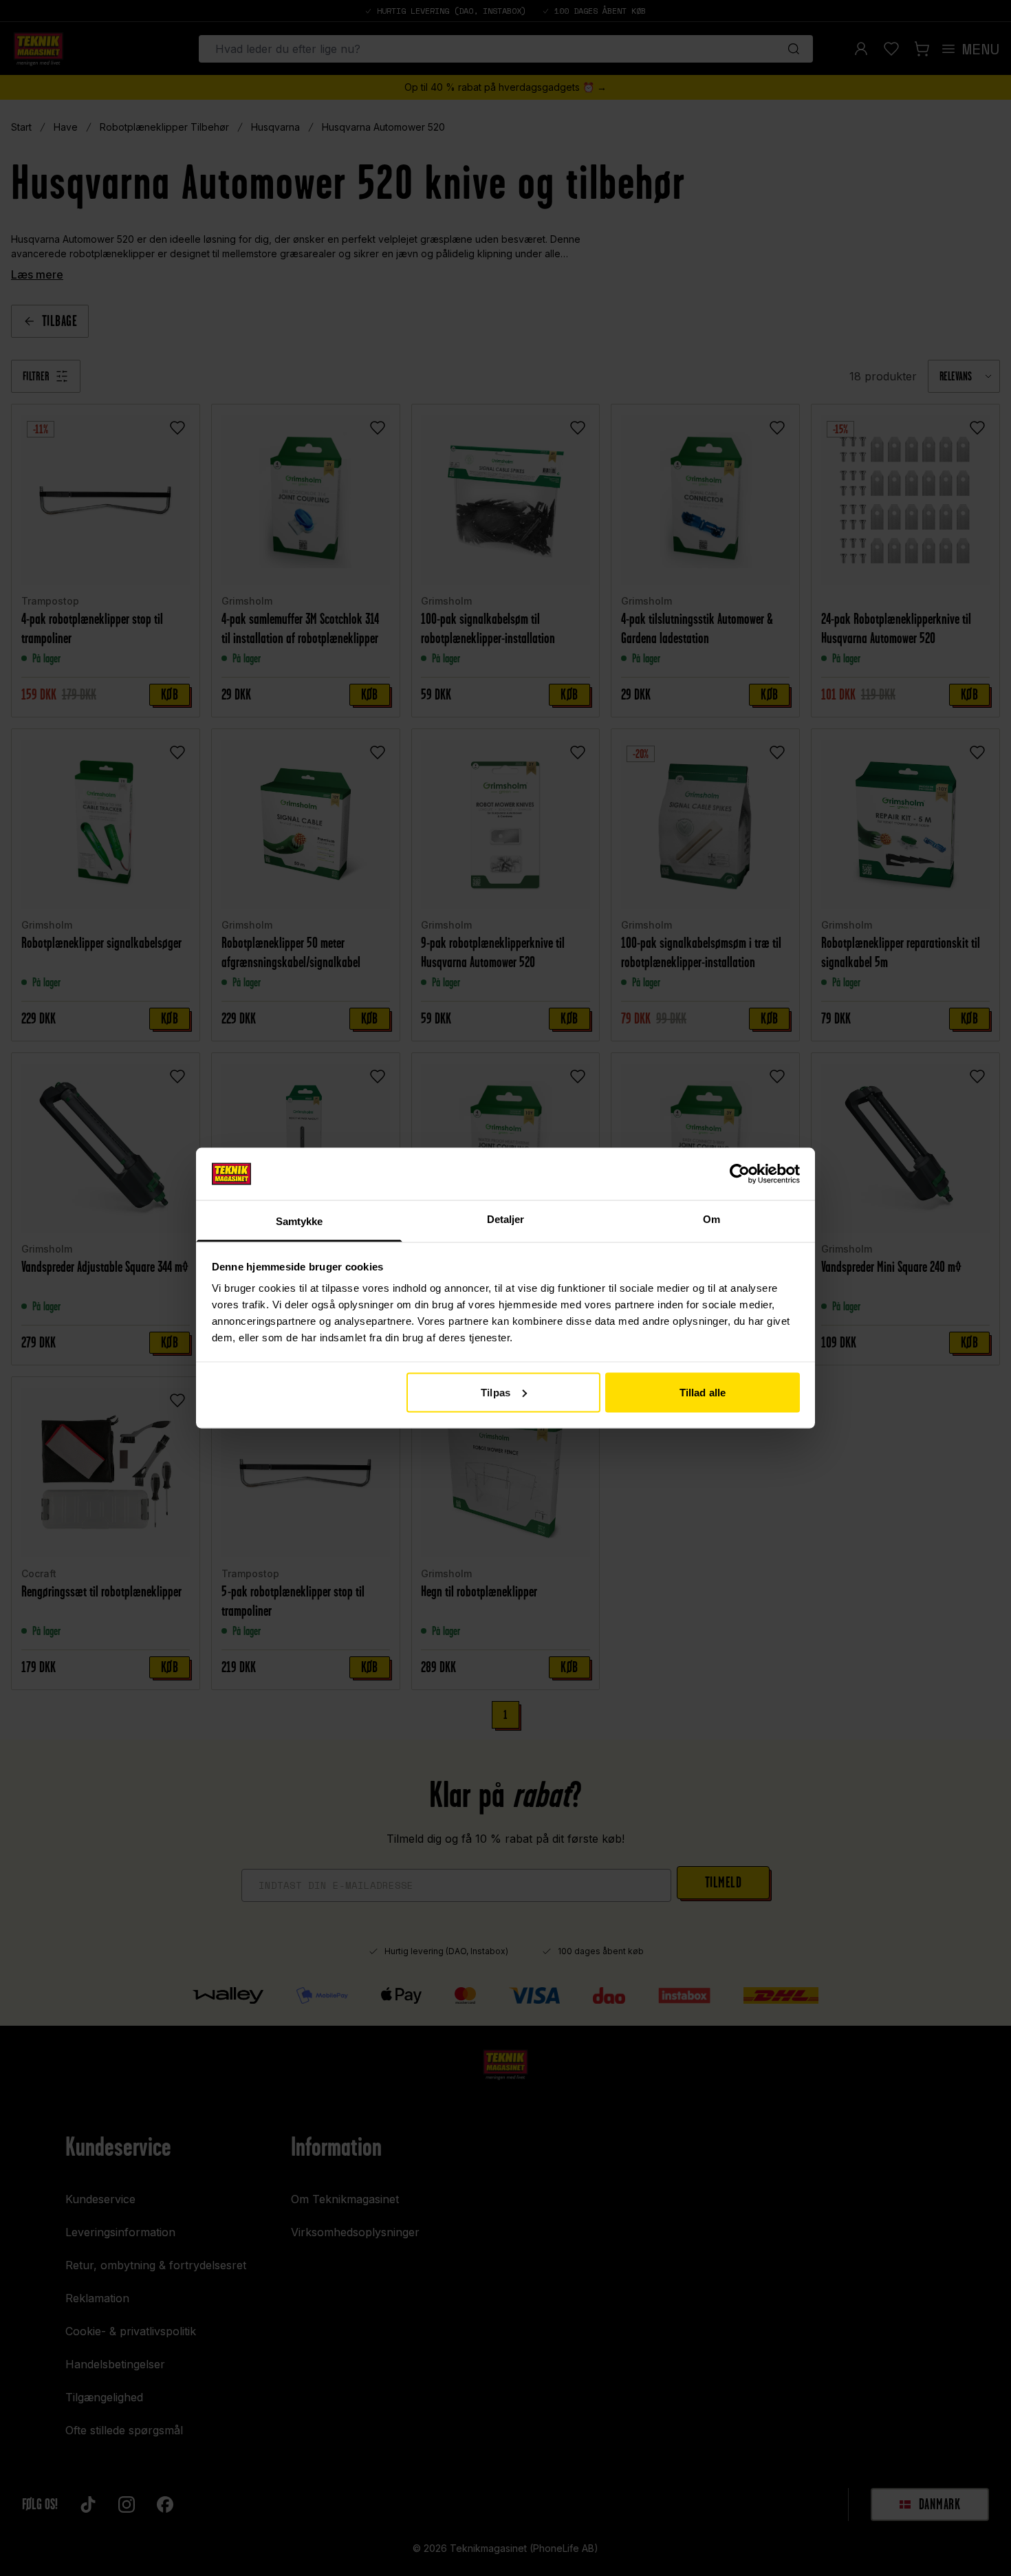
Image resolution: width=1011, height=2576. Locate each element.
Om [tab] (711, 1219)
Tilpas (496, 1392)
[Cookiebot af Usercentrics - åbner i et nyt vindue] (740, 1173)
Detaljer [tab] (506, 1219)
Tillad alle (703, 1392)
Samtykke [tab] (300, 1221)
